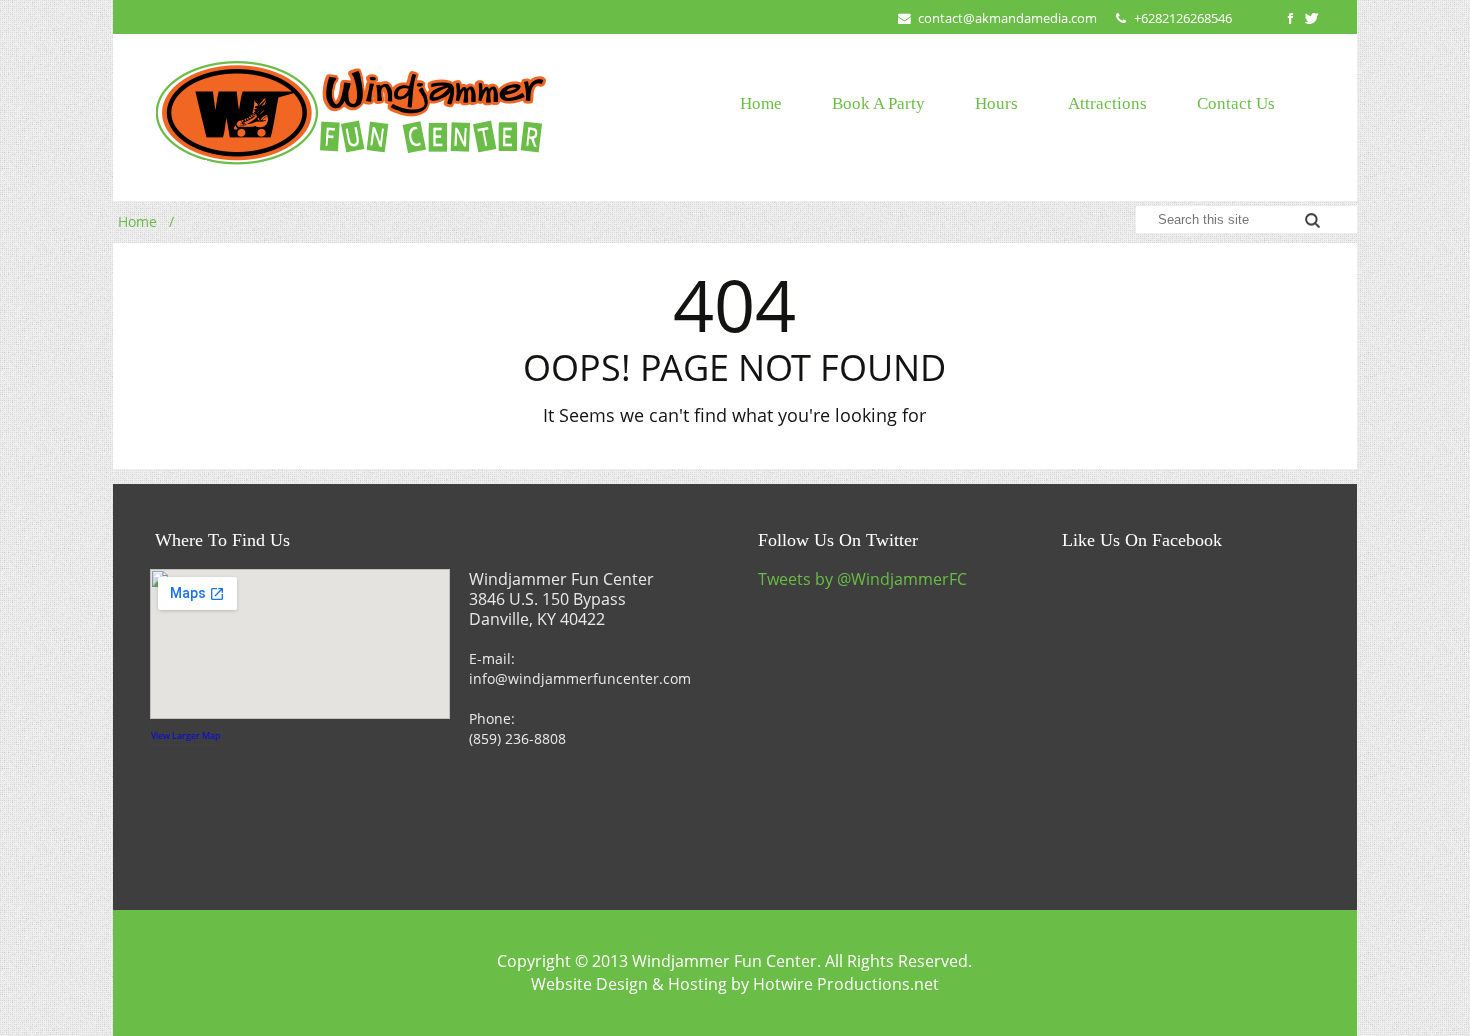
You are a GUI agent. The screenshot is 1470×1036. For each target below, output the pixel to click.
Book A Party (878, 103)
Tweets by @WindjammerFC (862, 579)
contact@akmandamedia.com (1007, 18)
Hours (996, 103)
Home (761, 103)
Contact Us (1236, 103)
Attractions (1107, 103)
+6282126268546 (1183, 18)
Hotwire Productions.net (846, 984)
